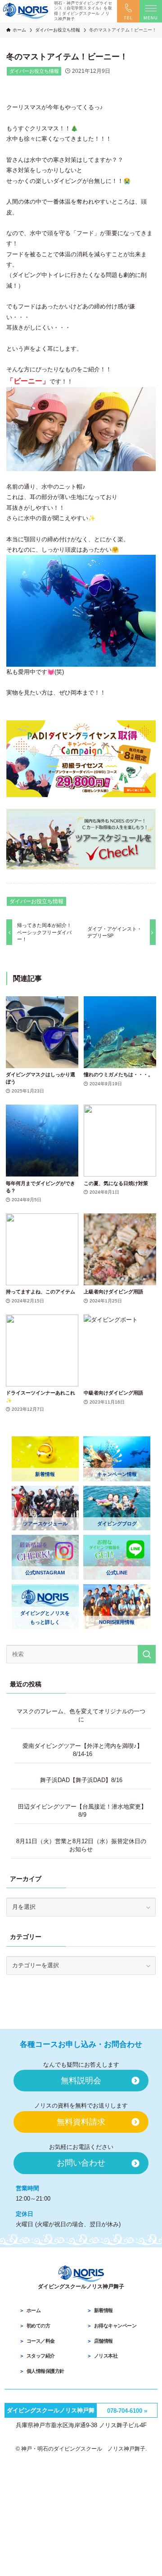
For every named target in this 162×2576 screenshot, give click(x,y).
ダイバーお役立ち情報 (34, 71)
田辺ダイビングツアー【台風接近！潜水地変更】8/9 (82, 1811)
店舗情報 (103, 2341)
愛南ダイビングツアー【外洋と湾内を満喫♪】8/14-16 (83, 1750)
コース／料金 (41, 2341)
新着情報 (103, 2310)
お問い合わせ (81, 2163)
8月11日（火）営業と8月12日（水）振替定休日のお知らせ (81, 1845)
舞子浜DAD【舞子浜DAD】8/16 (81, 1780)
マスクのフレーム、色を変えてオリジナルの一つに (81, 1715)
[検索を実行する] (147, 1654)
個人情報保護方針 (45, 2371)
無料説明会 (81, 2081)
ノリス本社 (106, 2356)
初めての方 (38, 2326)
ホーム (34, 2310)
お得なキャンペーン (115, 2326)
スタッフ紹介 (41, 2356)
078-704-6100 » (127, 2411)
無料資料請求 (81, 2122)
